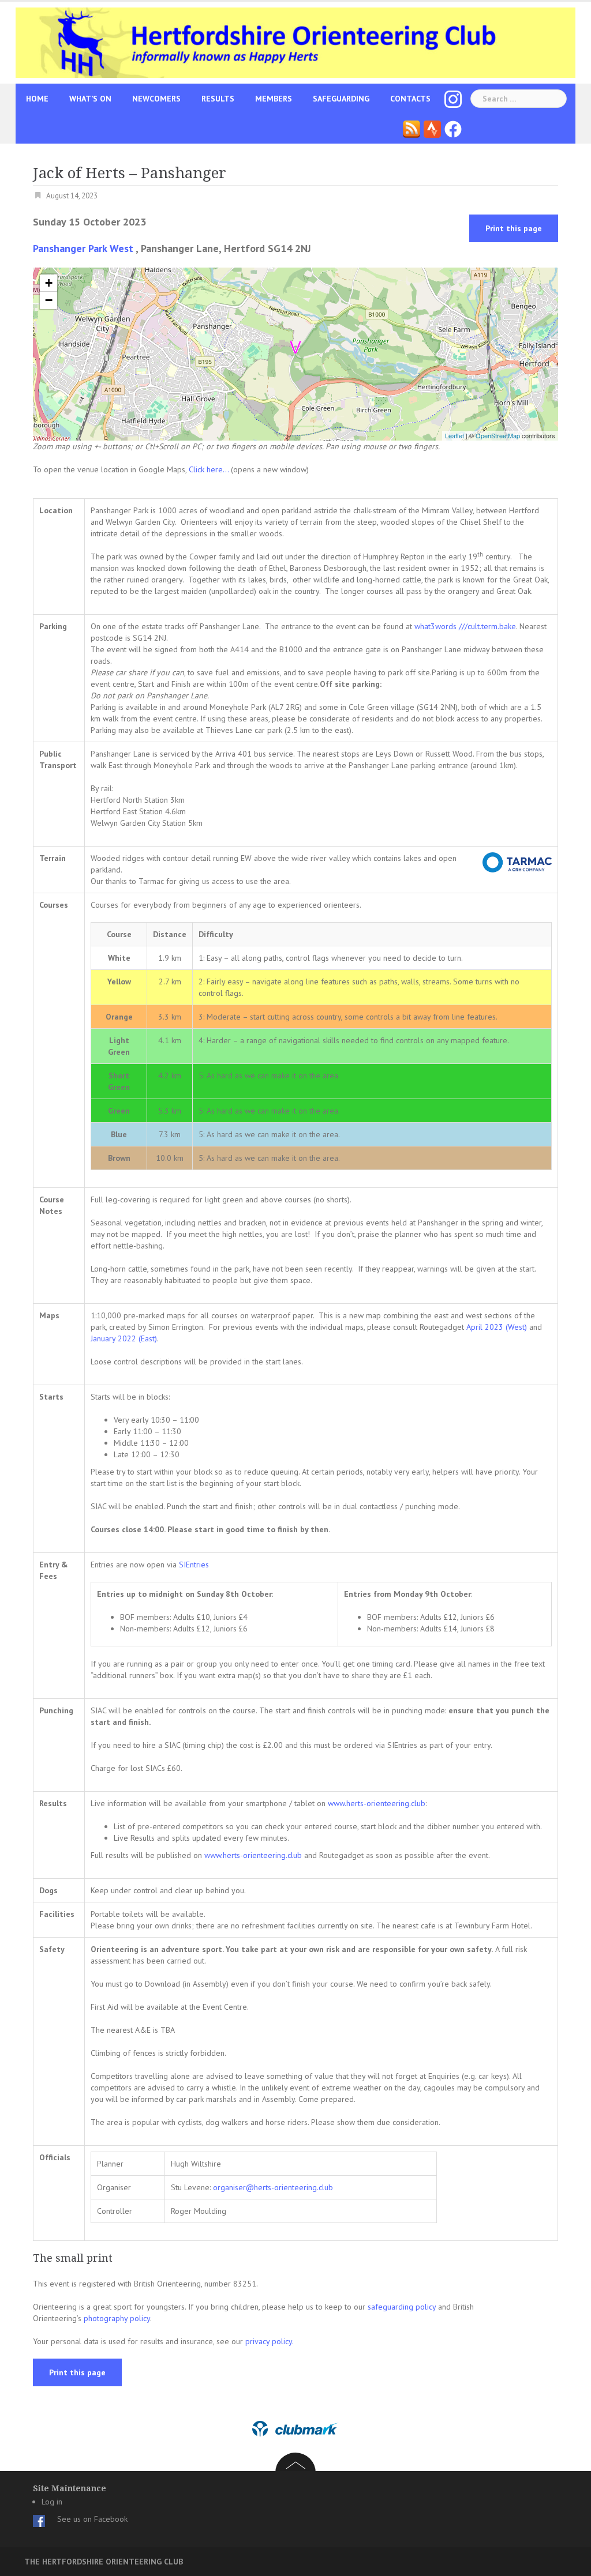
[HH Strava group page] (432, 129)
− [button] (49, 300)
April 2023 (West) (497, 1327)
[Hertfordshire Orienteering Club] (295, 42)
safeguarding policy (402, 2307)
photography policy (117, 2318)
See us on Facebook (92, 2519)
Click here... (210, 469)
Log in (52, 2502)
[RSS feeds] (412, 129)
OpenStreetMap (498, 435)
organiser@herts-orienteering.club (273, 2187)
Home (37, 99)
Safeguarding (341, 99)
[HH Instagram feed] (453, 99)
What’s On (90, 99)
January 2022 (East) (124, 1338)
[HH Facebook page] (453, 129)
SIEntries (194, 1565)
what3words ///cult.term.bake (465, 626)
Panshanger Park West (83, 248)
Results (218, 99)
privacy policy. (270, 2341)
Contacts (410, 99)
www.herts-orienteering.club (377, 1803)
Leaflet (455, 435)
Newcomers (156, 99)
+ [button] (49, 283)
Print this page (514, 228)
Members (274, 99)
